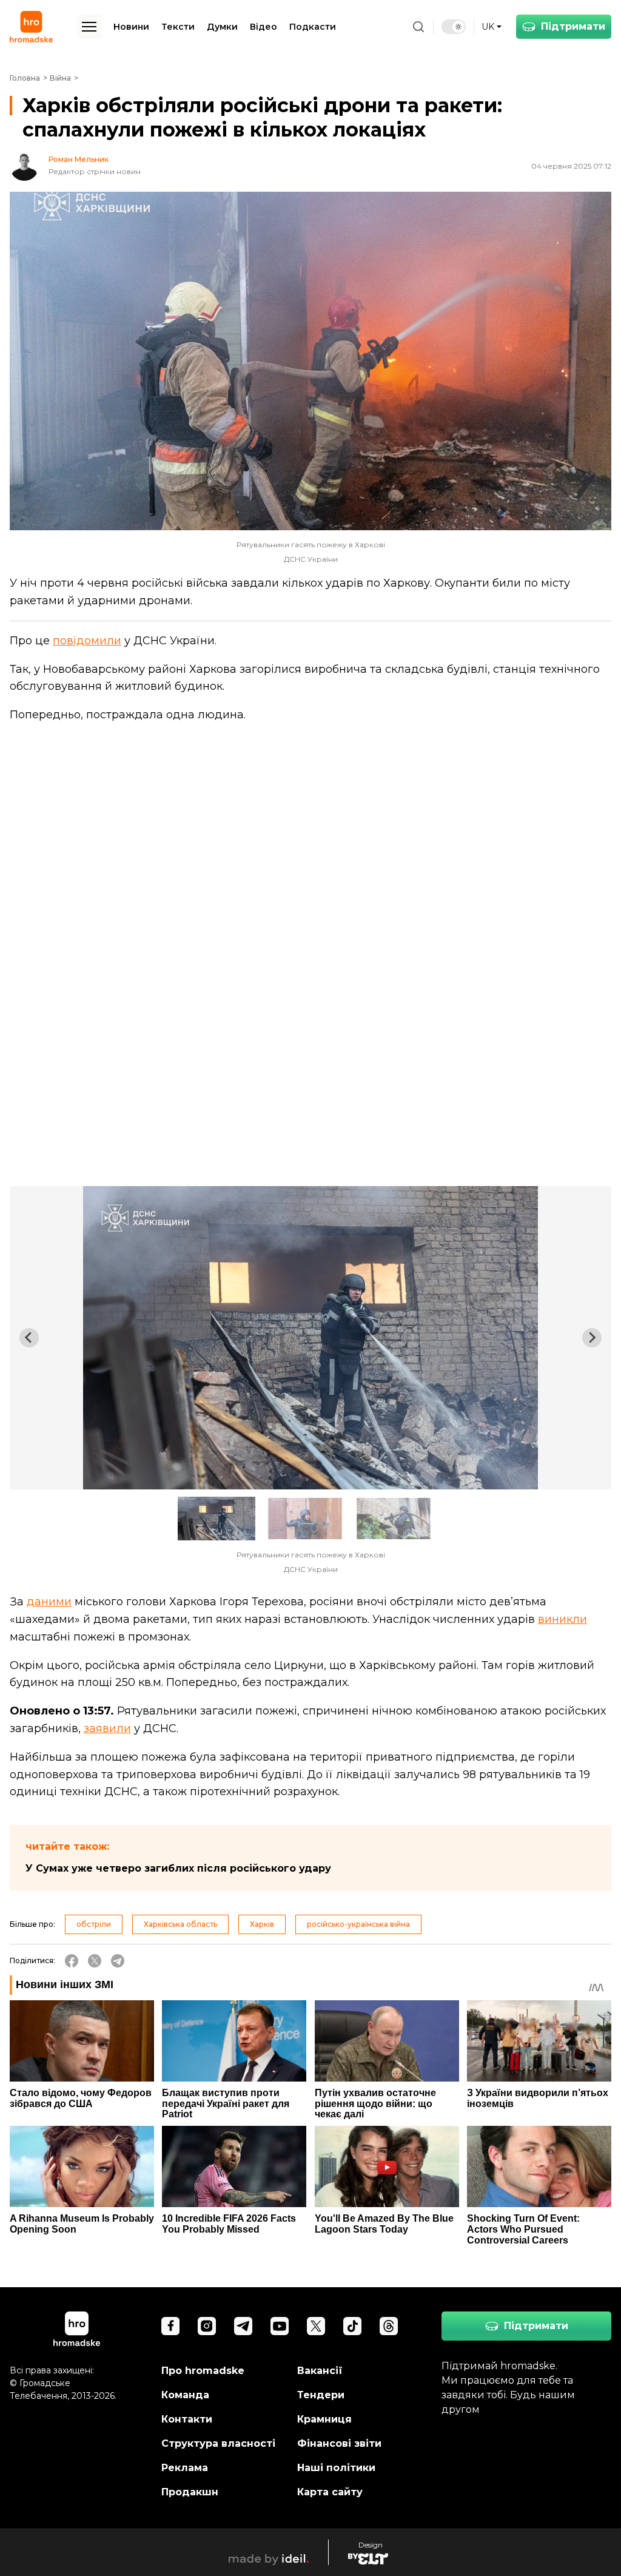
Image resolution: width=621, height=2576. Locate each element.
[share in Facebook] (72, 1961)
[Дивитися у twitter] (316, 2326)
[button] (217, 1519)
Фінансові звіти (339, 2443)
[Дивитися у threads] (389, 2326)
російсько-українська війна (358, 1924)
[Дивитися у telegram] (243, 2326)
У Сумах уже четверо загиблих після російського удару (178, 1868)
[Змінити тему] (454, 27)
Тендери (321, 2395)
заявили (107, 1728)
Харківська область (180, 1924)
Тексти (178, 27)
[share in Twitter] (95, 1961)
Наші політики (336, 2468)
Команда (185, 2395)
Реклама (185, 2468)
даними (49, 1602)
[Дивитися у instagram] (207, 2326)
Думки (222, 27)
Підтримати (573, 26)
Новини (131, 27)
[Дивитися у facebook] (170, 2326)
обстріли (94, 1924)
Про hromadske (203, 2371)
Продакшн (190, 2492)
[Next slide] (592, 1338)
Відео (264, 27)
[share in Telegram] (118, 1961)
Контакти (187, 2419)
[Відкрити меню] (89, 27)
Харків (262, 1924)
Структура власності (218, 2443)
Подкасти (313, 27)
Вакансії (320, 2371)
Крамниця (324, 2419)
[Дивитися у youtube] (280, 2326)
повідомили (87, 641)
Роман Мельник (79, 160)
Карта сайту (330, 2492)
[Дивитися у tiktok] (352, 2326)
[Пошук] (418, 27)
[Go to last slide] (29, 1338)
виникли (562, 1619)
